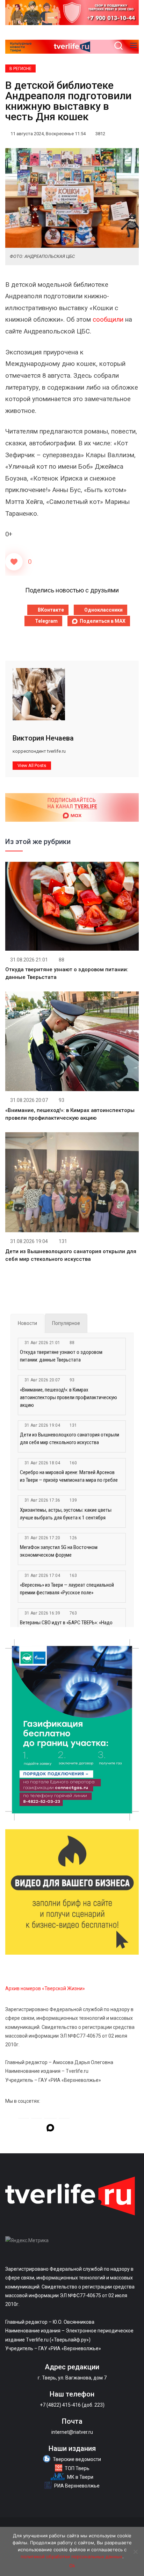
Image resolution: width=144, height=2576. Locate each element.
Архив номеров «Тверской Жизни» (45, 1988)
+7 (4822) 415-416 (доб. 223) (72, 2405)
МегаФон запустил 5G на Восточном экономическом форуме (59, 1551)
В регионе (20, 69)
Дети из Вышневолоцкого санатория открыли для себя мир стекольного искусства (70, 1439)
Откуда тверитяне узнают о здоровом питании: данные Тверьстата (61, 1356)
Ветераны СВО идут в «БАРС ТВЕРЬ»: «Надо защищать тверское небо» (66, 1626)
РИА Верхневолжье (77, 2486)
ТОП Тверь (77, 2468)
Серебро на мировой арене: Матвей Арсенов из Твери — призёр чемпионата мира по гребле (69, 1476)
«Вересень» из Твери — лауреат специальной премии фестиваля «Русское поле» (67, 1589)
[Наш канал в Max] (50, 2129)
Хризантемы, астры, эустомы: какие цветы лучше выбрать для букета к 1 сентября (66, 1514)
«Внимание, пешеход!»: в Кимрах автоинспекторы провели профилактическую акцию (69, 1397)
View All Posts (32, 765)
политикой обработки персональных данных (71, 2556)
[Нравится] (14, 562)
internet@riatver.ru (72, 2432)
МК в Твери (80, 2477)
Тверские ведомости (77, 2459)
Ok (72, 2566)
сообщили (108, 320)
